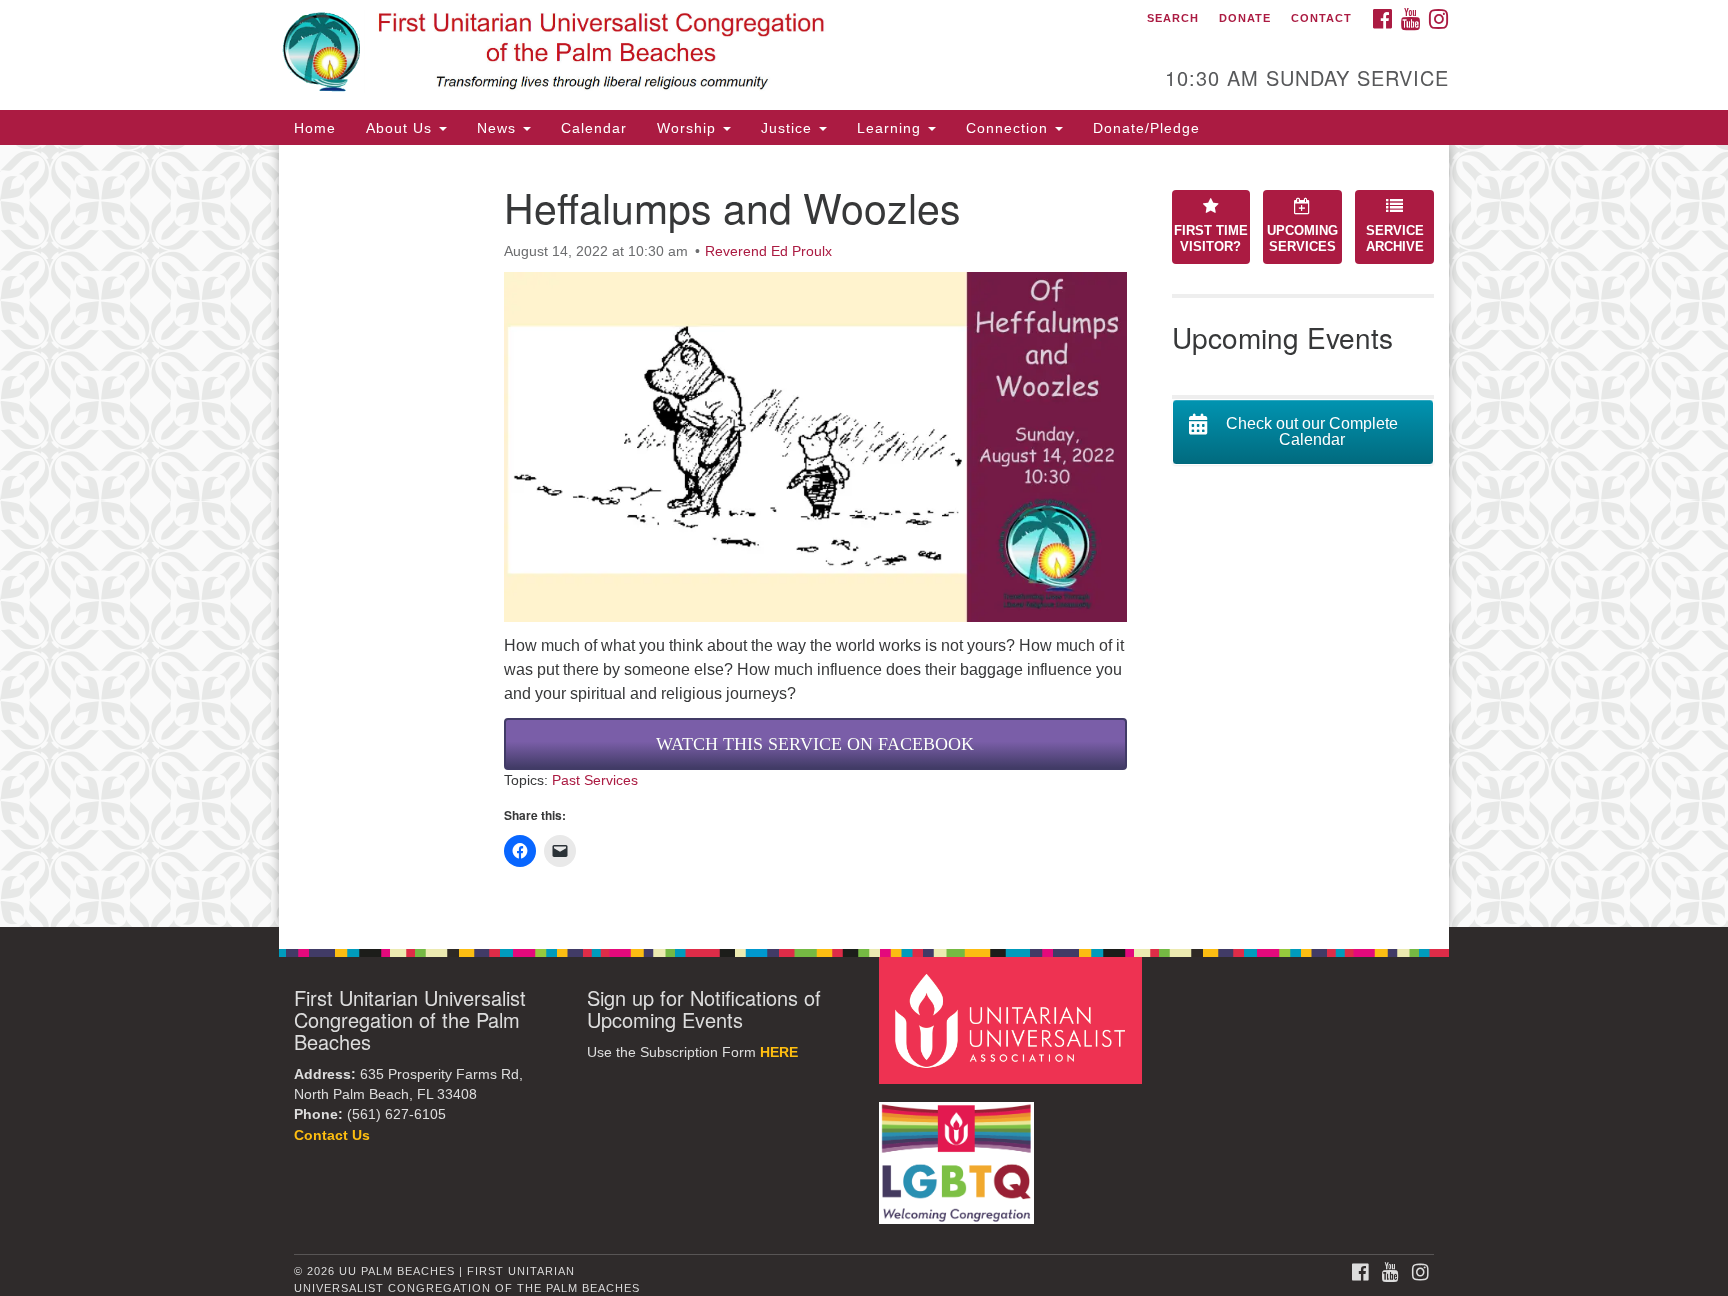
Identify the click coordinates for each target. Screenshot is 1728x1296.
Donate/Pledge (1146, 128)
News (499, 128)
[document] (864, 536)
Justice (789, 128)
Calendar (594, 128)
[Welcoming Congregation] (959, 1153)
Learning (891, 128)
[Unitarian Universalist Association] (1013, 1019)
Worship (689, 128)
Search (1173, 18)
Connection (1009, 128)
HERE (779, 1052)
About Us (401, 128)
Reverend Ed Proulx (768, 251)
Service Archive (1395, 239)
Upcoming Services (1302, 239)
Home (315, 128)
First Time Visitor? (1211, 239)
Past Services (595, 780)
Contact (1321, 18)
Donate (1245, 18)
